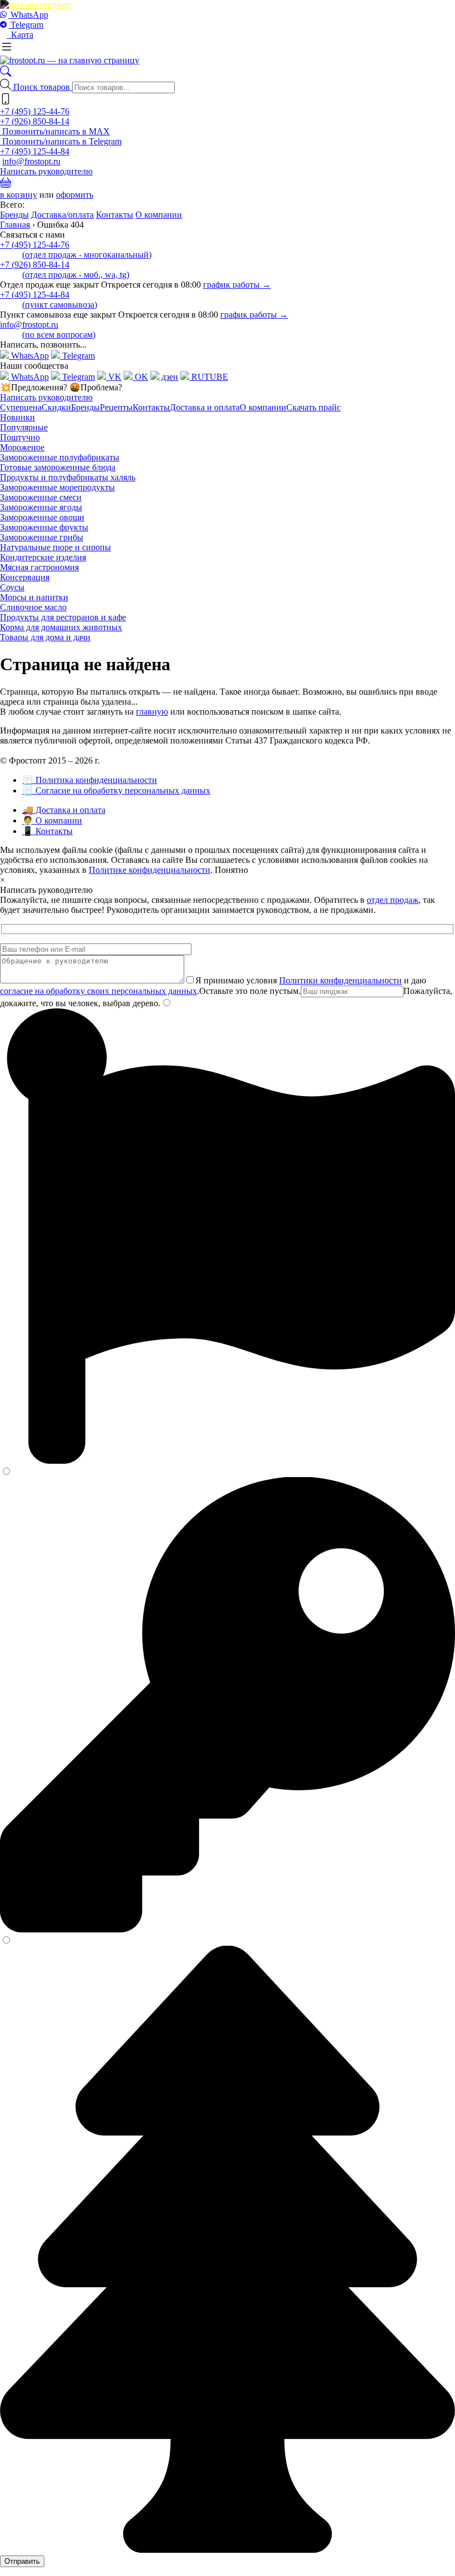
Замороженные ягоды (41, 507)
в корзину (19, 195)
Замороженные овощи (42, 517)
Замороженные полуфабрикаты (60, 457)
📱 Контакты (47, 831)
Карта (20, 35)
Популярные (24, 427)
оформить (75, 195)
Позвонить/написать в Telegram (61, 141)
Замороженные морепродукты (57, 487)
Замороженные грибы (42, 537)
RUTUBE (209, 377)
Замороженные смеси (41, 497)
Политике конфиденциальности (150, 870)
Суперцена (21, 407)
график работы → (237, 285)
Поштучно (20, 437)
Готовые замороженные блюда (58, 467)
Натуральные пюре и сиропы (55, 547)
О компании (159, 215)
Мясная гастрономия (39, 567)
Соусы (12, 587)
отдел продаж (393, 900)
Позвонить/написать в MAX (55, 131)
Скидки (56, 407)
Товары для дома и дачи (45, 637)
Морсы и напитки (34, 597)
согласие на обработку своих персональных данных (98, 991)
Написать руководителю (46, 171)
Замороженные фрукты (44, 527)
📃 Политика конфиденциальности (90, 780)
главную (152, 712)
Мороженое (22, 447)
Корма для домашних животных (61, 627)
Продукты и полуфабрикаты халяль (68, 477)
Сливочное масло (33, 607)
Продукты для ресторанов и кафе (63, 617)
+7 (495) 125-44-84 (35, 151)
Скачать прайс (314, 407)
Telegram (26, 25)
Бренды (14, 215)
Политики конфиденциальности (340, 980)
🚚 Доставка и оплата (64, 810)
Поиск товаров (43, 87)
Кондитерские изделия (43, 557)
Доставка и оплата (205, 407)
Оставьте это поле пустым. (250, 991)
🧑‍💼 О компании (52, 820)
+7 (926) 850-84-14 (35, 121)
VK (114, 377)
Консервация (25, 577)
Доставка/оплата (62, 215)
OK (140, 377)
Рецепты (116, 407)
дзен (169, 377)
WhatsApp (28, 15)
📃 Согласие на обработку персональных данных (116, 790)
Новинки (17, 417)
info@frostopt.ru (31, 161)
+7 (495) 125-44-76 (35, 111)
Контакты (115, 215)
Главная (15, 225)
